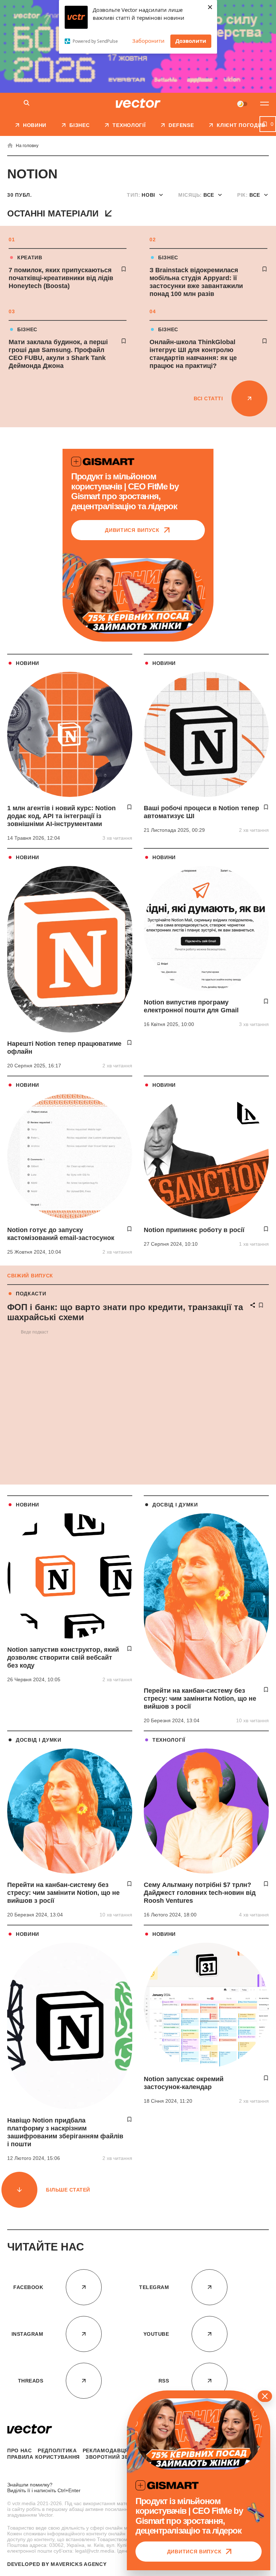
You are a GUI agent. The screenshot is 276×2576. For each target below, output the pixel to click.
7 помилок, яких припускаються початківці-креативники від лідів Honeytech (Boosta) (61, 278)
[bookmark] (124, 269)
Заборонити (148, 41)
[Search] (27, 103)
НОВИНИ (27, 663)
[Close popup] (265, 2396)
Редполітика (57, 2450)
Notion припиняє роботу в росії (194, 1230)
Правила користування (43, 2457)
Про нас (20, 2450)
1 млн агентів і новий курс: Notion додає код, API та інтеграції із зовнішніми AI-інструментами (61, 816)
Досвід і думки (175, 1505)
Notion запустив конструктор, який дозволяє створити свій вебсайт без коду (63, 1658)
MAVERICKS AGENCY (79, 2564)
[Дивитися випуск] (138, 596)
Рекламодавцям (108, 2450)
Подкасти (31, 1294)
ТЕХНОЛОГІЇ (169, 1740)
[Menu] (264, 104)
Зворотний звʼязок (116, 2457)
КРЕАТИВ (30, 257)
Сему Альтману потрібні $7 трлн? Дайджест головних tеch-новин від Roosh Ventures (200, 1893)
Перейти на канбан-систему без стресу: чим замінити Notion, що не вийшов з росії (200, 1699)
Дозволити (191, 41)
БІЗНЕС (168, 257)
